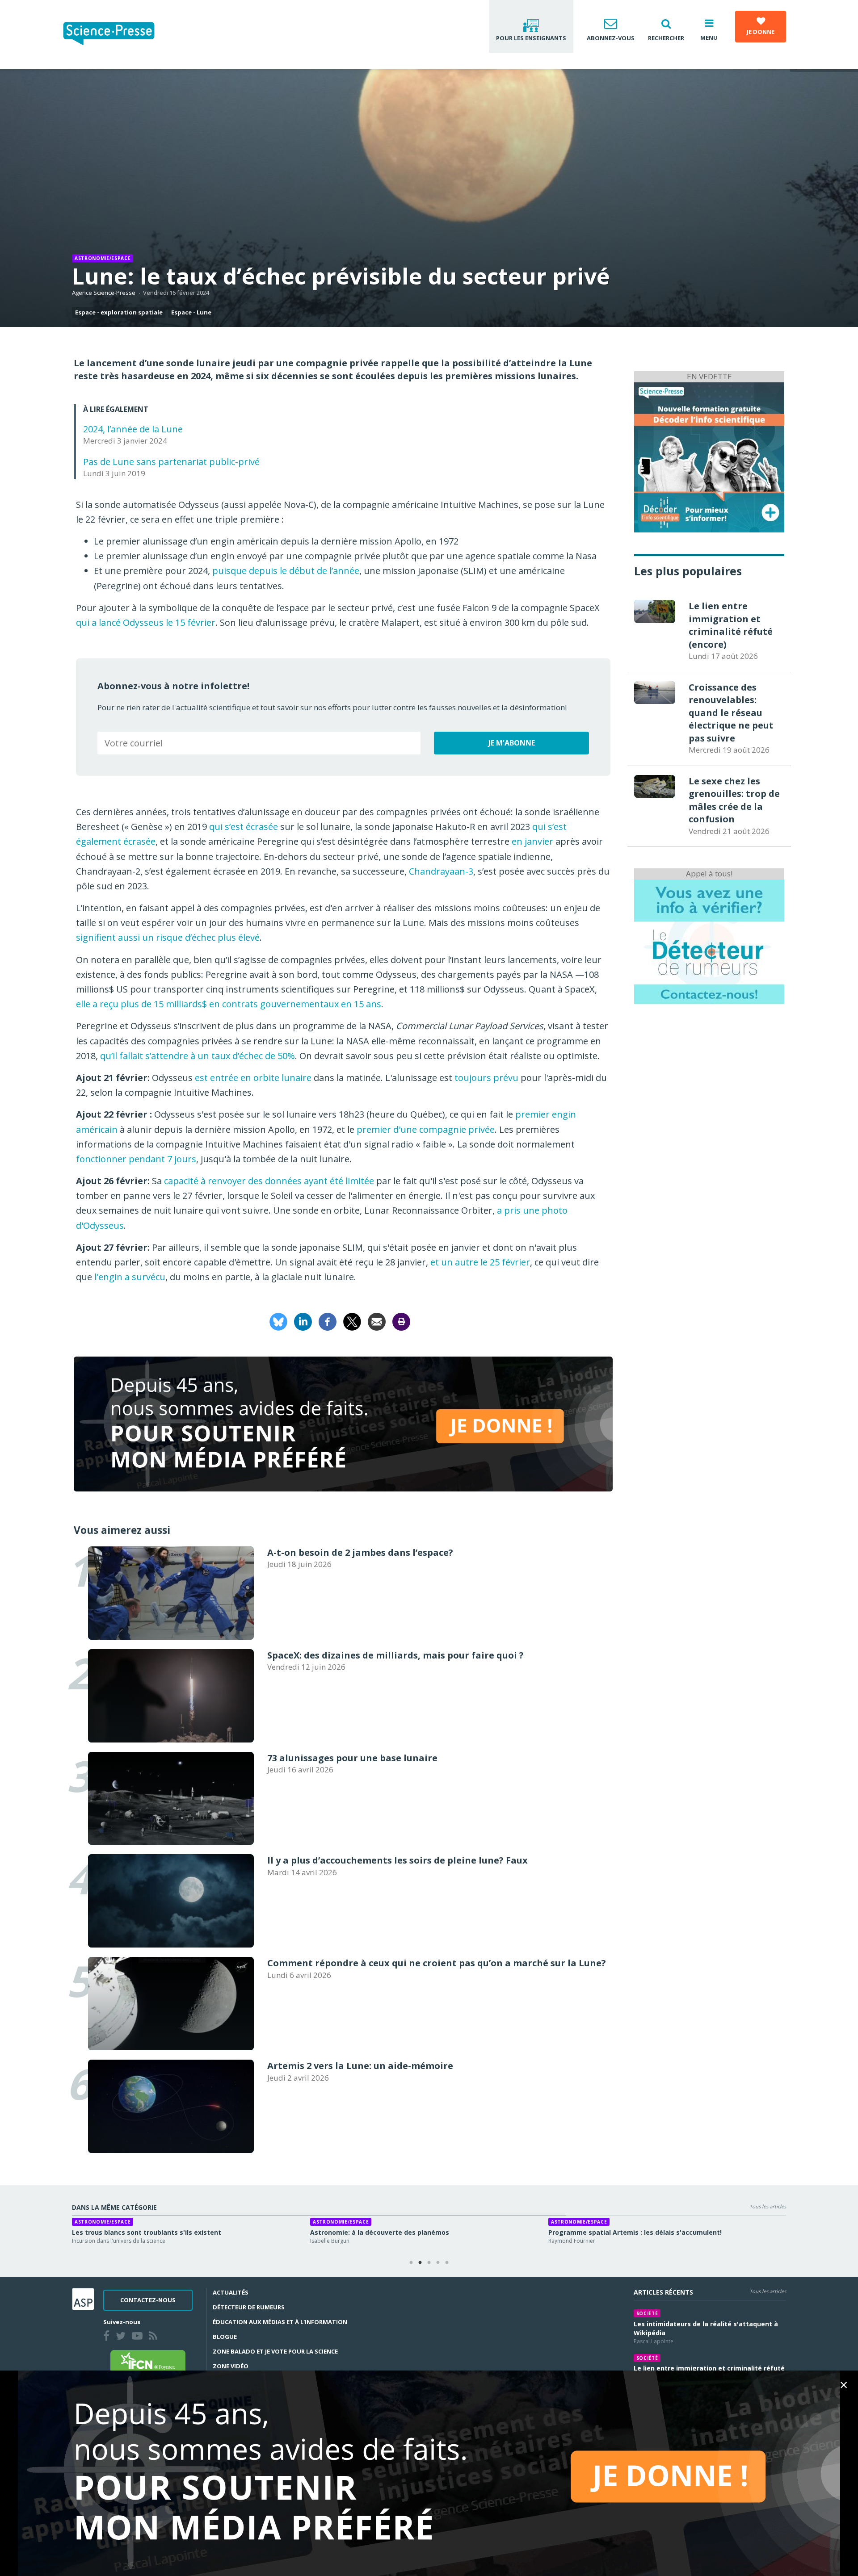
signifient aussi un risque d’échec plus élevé (168, 937)
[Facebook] (328, 1321)
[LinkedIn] (303, 1321)
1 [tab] (411, 2263)
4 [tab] (438, 2263)
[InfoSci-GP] (709, 456)
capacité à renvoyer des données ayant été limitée (269, 1181)
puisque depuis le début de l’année (286, 571)
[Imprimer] (401, 1321)
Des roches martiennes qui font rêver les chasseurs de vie (404, 2232)
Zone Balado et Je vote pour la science (275, 2351)
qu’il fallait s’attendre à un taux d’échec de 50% (198, 1056)
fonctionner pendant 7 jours (136, 1159)
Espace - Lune (191, 312)
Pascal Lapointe (654, 2341)
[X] (352, 1321)
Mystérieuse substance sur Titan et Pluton (618, 2232)
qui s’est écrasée (244, 827)
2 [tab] (420, 2263)
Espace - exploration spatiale (119, 312)
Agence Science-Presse (104, 293)
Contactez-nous (148, 2300)
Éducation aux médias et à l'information (280, 2322)
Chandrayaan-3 (441, 871)
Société (647, 2313)
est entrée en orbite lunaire (253, 1078)
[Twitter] (122, 2337)
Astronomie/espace (103, 258)
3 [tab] (429, 2263)
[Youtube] (139, 2337)
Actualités (231, 2292)
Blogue (225, 2337)
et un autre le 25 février (480, 1262)
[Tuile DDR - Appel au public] (709, 941)
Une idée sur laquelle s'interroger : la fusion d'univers (158, 2232)
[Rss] (155, 2337)
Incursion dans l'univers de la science (119, 2241)
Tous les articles (768, 2206)
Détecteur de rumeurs (249, 2307)
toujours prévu (486, 1078)
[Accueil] (116, 35)
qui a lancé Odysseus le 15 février (146, 622)
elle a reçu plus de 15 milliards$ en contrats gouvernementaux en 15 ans (229, 1004)
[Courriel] (377, 1321)
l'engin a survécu (130, 1277)
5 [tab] (447, 2263)
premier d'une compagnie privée (426, 1129)
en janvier (532, 841)
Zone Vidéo (231, 2366)
